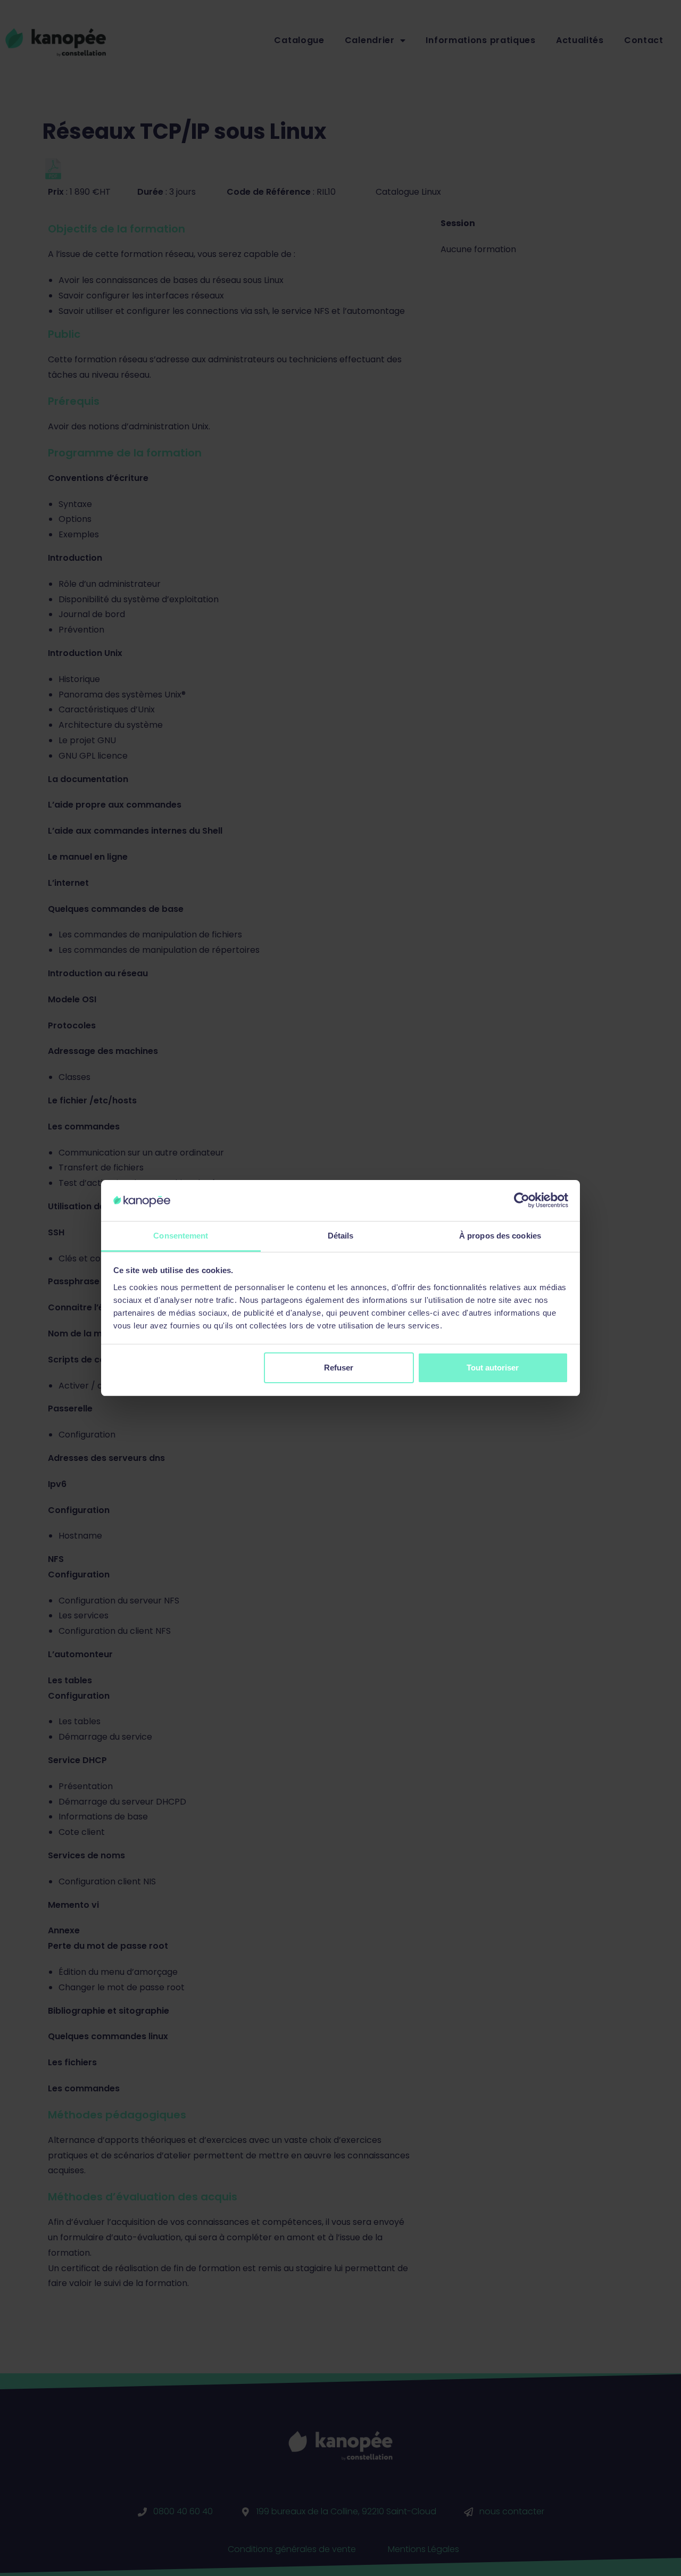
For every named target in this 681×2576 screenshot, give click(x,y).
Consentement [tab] (181, 1236)
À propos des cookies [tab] (500, 1236)
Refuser (339, 1368)
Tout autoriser (493, 1368)
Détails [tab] (341, 1236)
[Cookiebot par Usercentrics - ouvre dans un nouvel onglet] (522, 1200)
